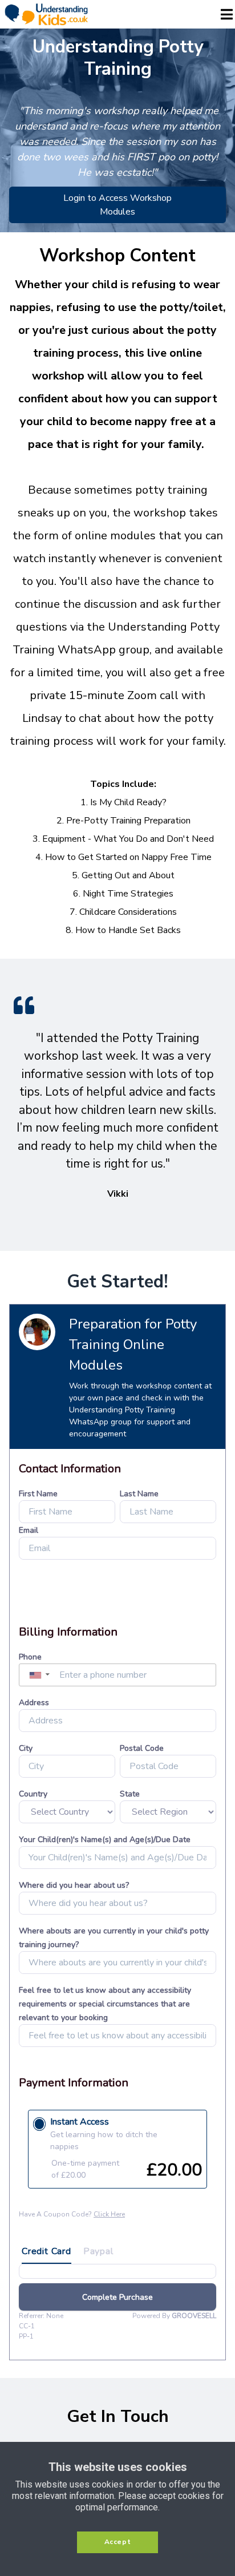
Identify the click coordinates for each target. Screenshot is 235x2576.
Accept (118, 2542)
